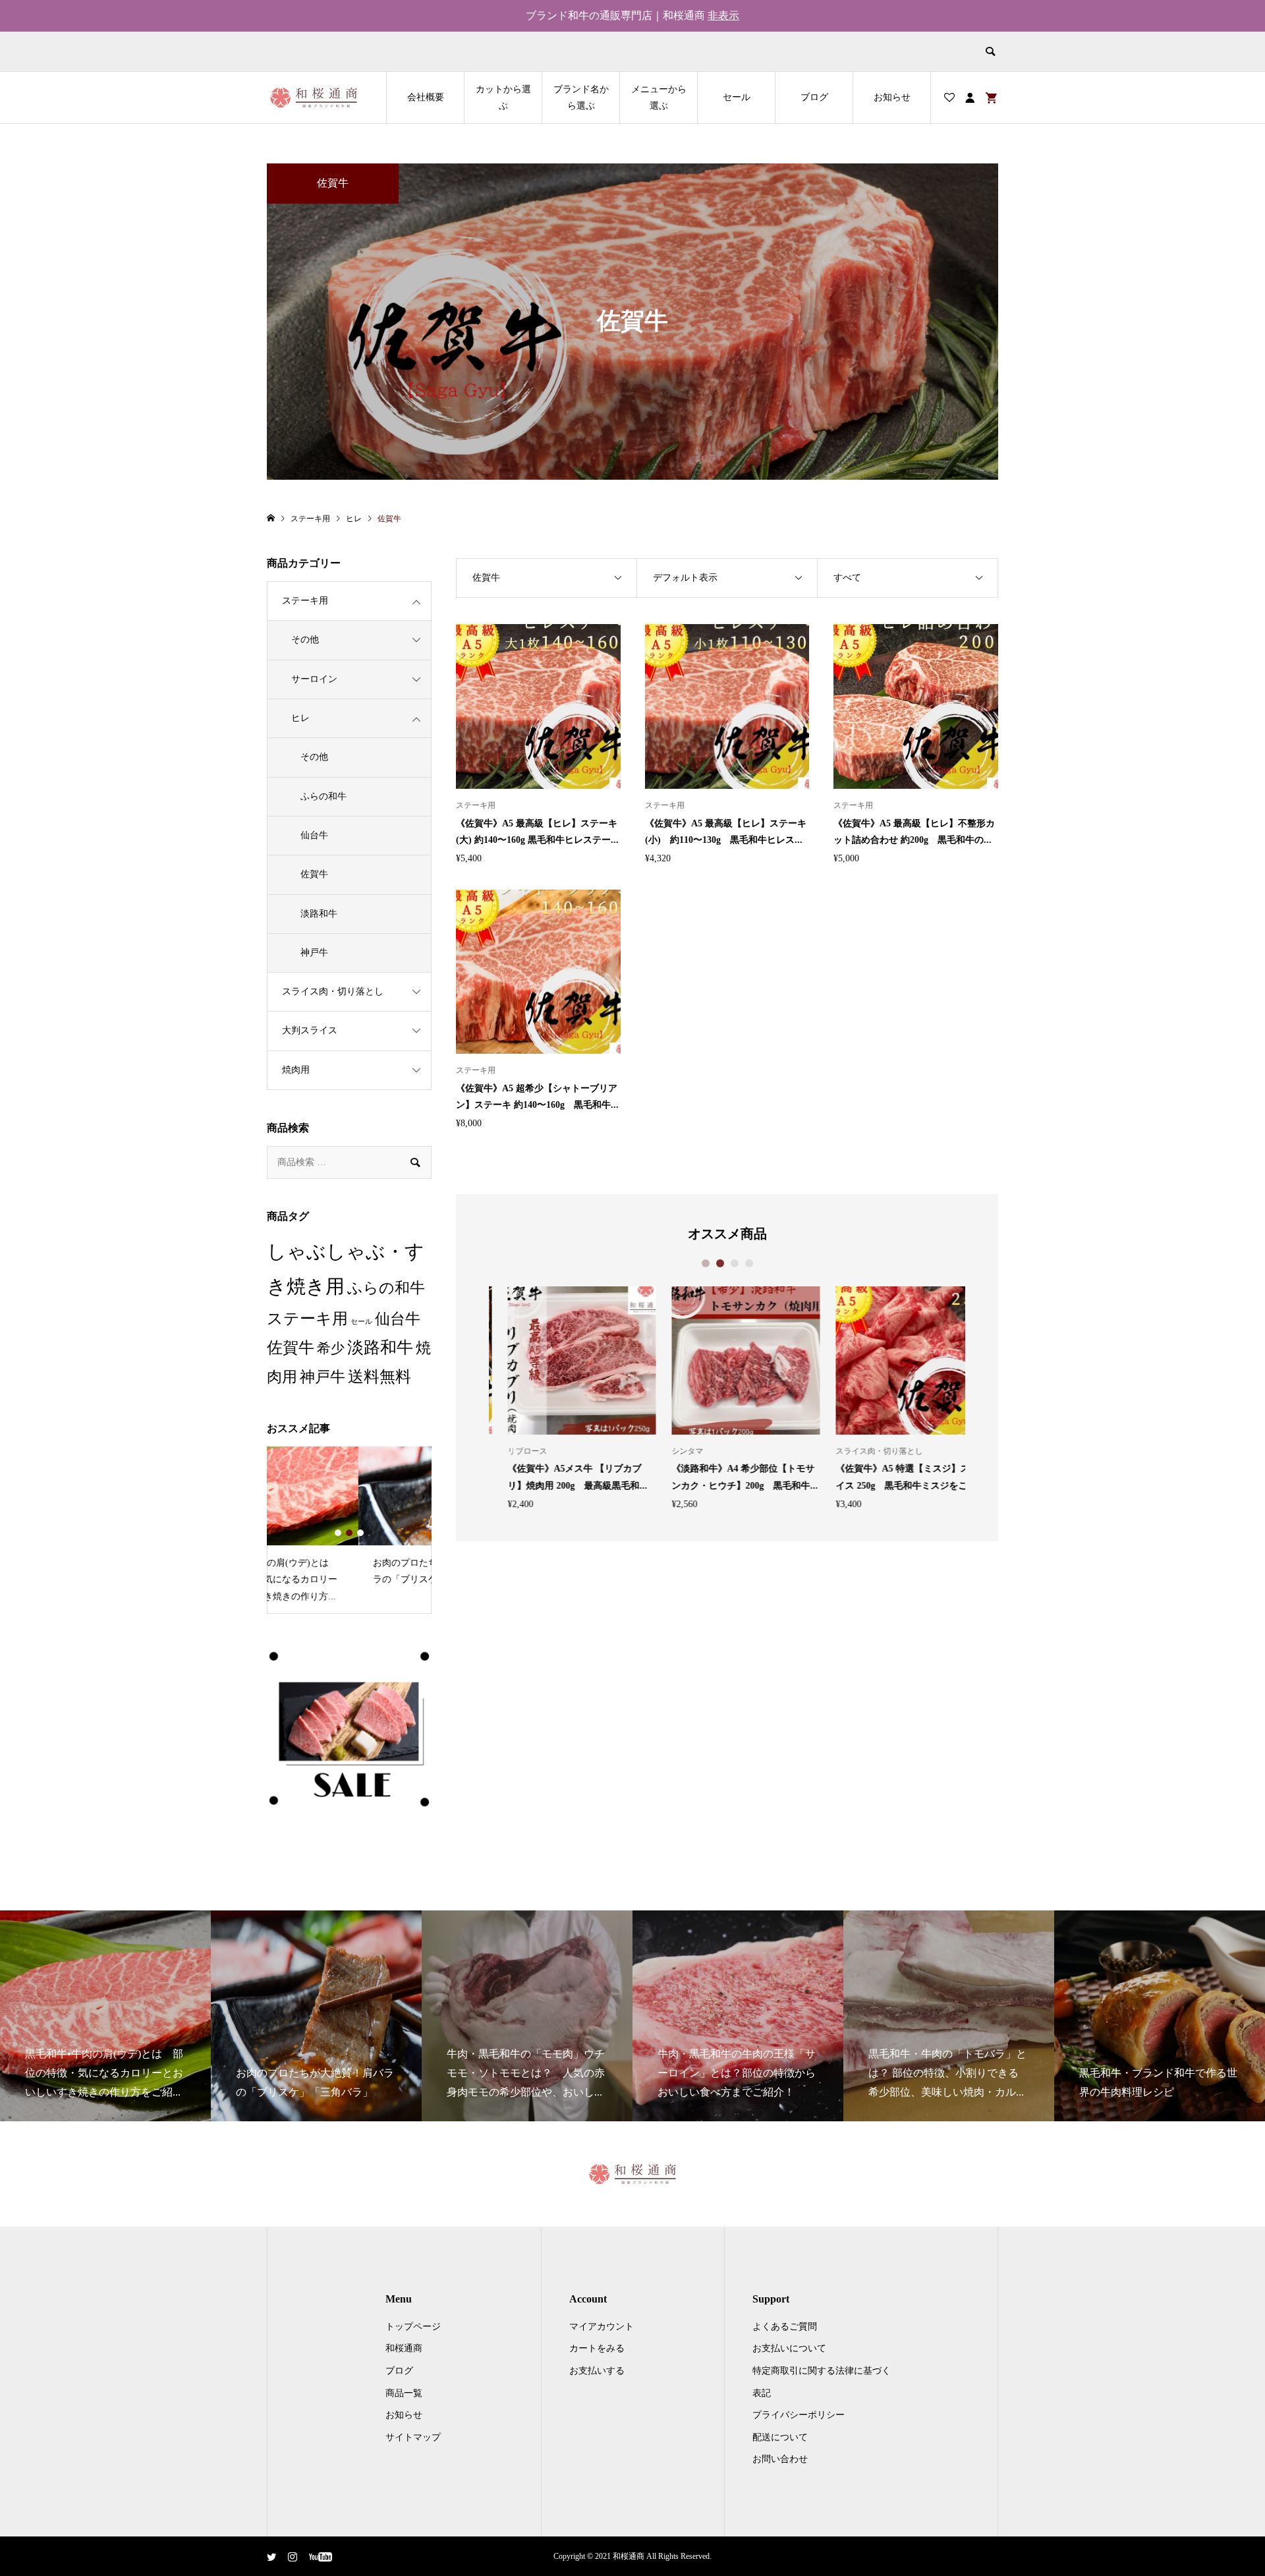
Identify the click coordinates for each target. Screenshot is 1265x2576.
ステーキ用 (305, 601)
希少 (331, 1348)
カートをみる (597, 2348)
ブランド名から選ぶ (581, 98)
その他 (305, 640)
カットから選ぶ (503, 98)
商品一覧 (404, 2393)
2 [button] (720, 1263)
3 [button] (735, 1263)
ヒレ (300, 718)
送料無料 (379, 1377)
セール (737, 97)
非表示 (723, 15)
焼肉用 (296, 1070)
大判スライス (310, 1030)
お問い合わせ (780, 2459)
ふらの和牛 (323, 796)
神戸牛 (314, 953)
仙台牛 (314, 835)
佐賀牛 (314, 874)
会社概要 (426, 97)
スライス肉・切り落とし (333, 991)
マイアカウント (602, 2327)
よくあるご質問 (785, 2327)
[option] (563, 1398)
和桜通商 (404, 2348)
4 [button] (749, 1263)
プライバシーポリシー (799, 2415)
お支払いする (597, 2371)
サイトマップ (413, 2437)
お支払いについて (789, 2348)
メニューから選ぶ (659, 98)
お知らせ (892, 97)
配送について (780, 2437)
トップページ (413, 2327)
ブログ (814, 97)
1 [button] (706, 1263)
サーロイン (314, 679)
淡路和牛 (319, 914)
